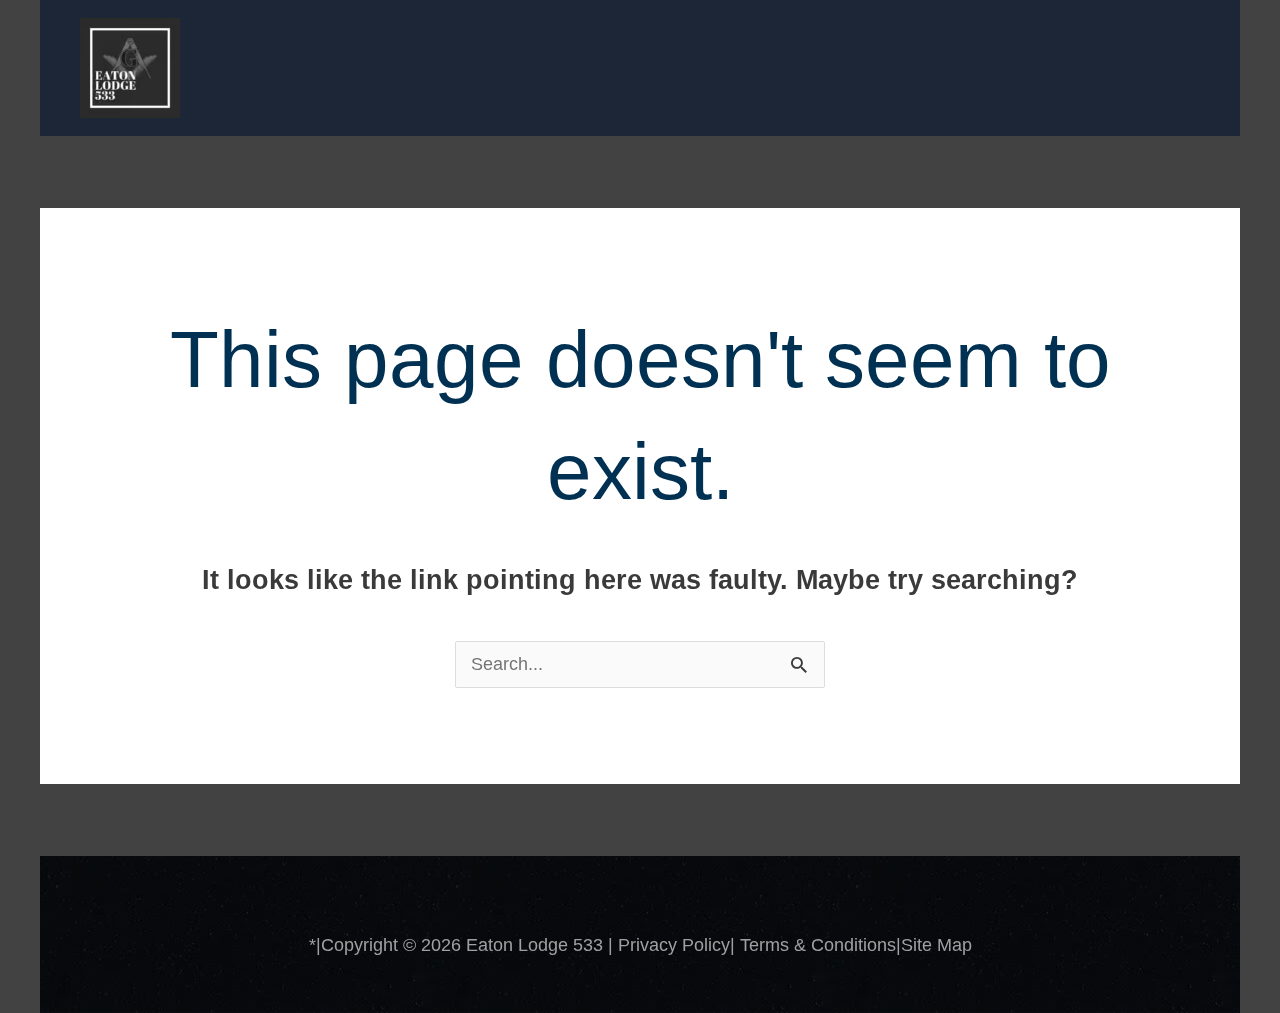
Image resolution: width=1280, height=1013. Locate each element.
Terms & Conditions (818, 945)
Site (919, 945)
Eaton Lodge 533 (534, 945)
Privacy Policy (674, 945)
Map (954, 945)
